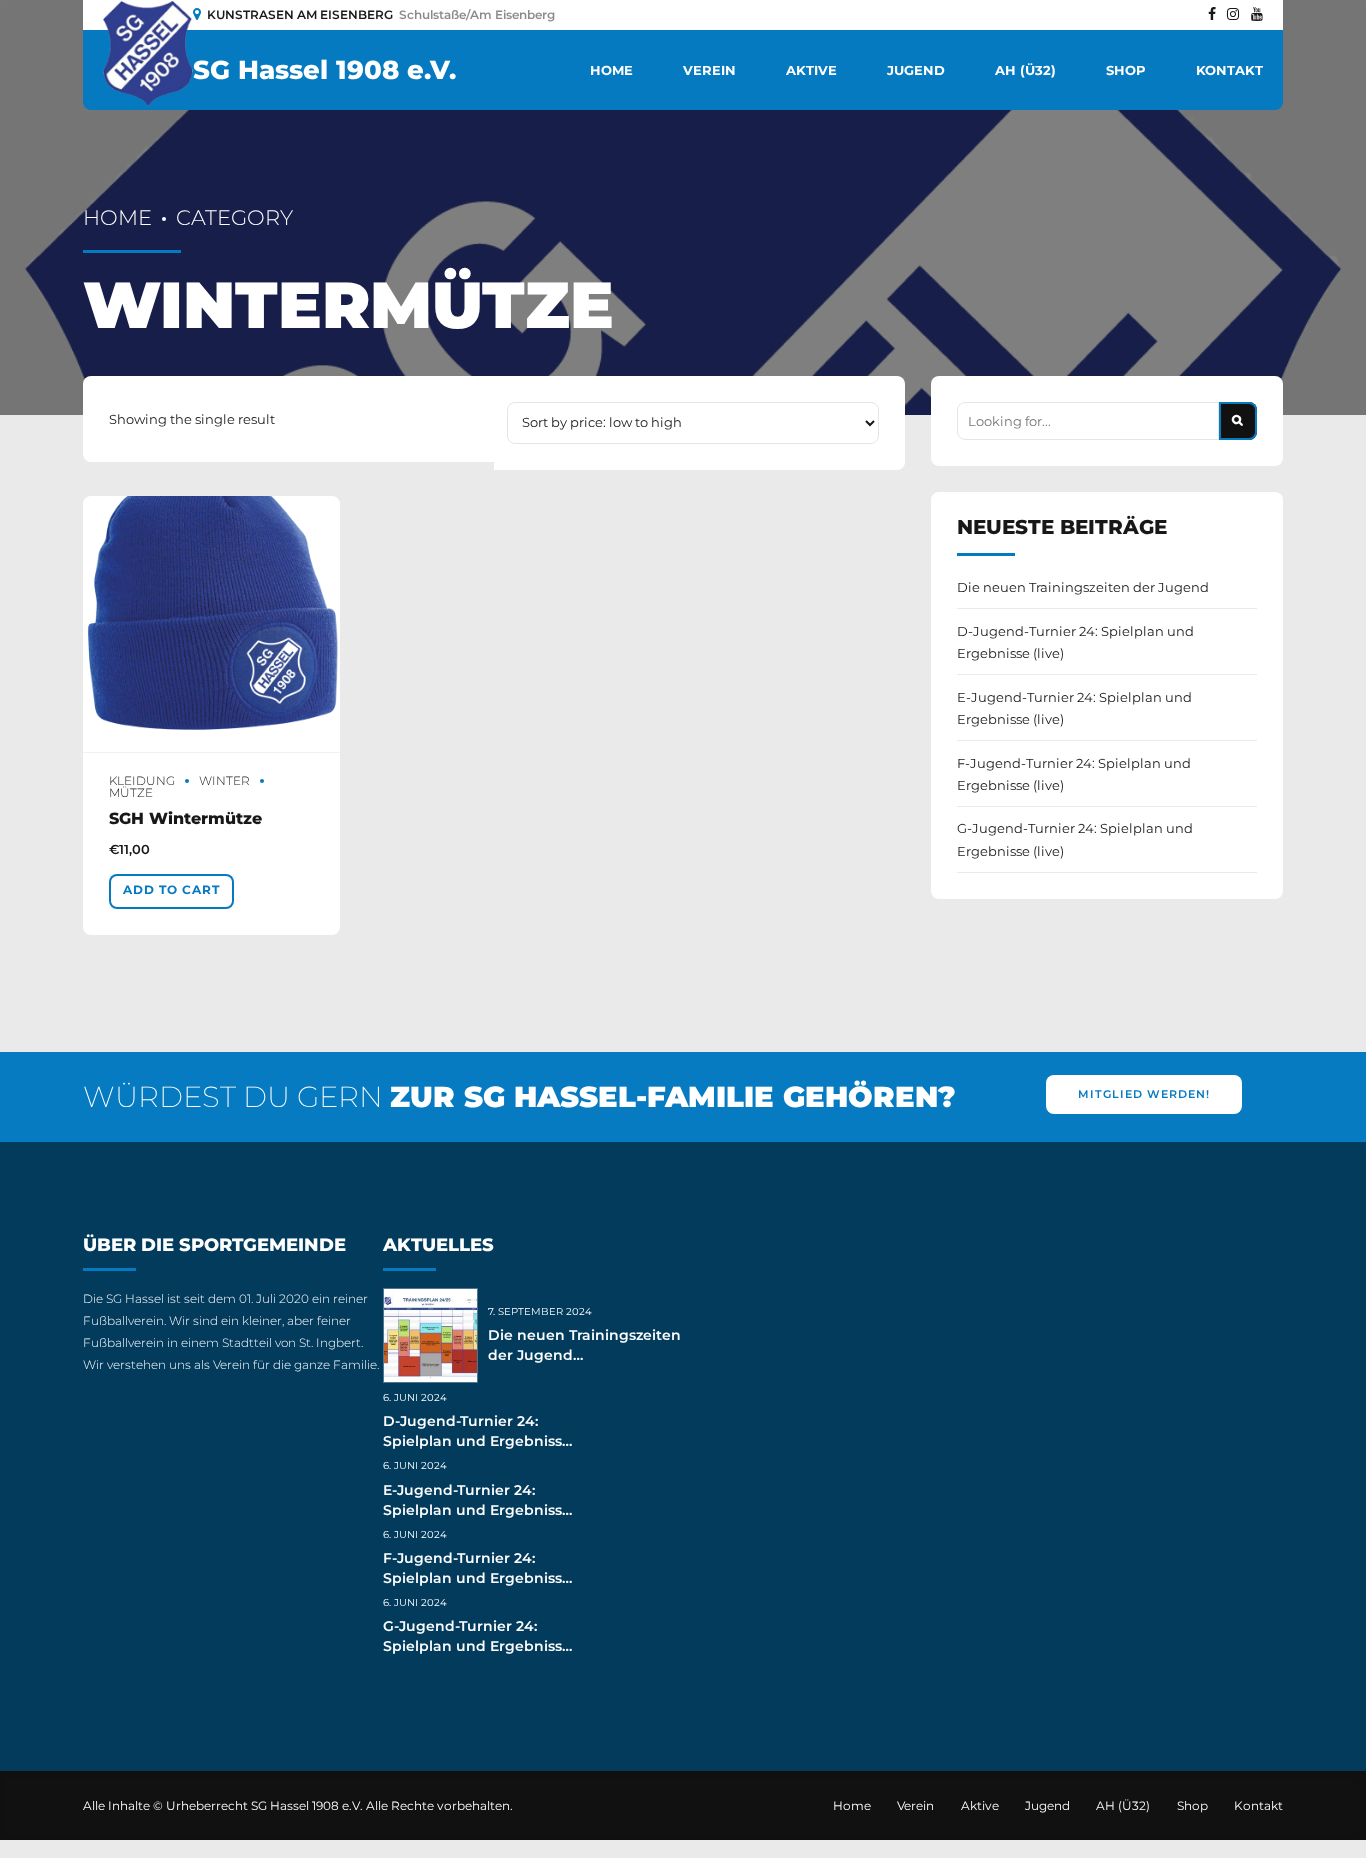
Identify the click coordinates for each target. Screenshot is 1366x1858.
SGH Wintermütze (185, 818)
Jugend (916, 70)
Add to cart (171, 890)
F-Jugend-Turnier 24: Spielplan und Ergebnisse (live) (1074, 774)
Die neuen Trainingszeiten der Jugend (1083, 587)
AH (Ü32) (1025, 70)
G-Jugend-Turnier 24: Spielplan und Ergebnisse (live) (1075, 839)
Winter (224, 781)
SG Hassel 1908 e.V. (324, 70)
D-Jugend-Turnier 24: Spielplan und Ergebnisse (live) (1075, 642)
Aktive (811, 70)
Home (611, 70)
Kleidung (142, 781)
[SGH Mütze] (211, 625)
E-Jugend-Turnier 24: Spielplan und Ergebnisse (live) (1074, 708)
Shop (1126, 70)
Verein (709, 70)
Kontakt (1229, 70)
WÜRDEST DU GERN (519, 1096)
